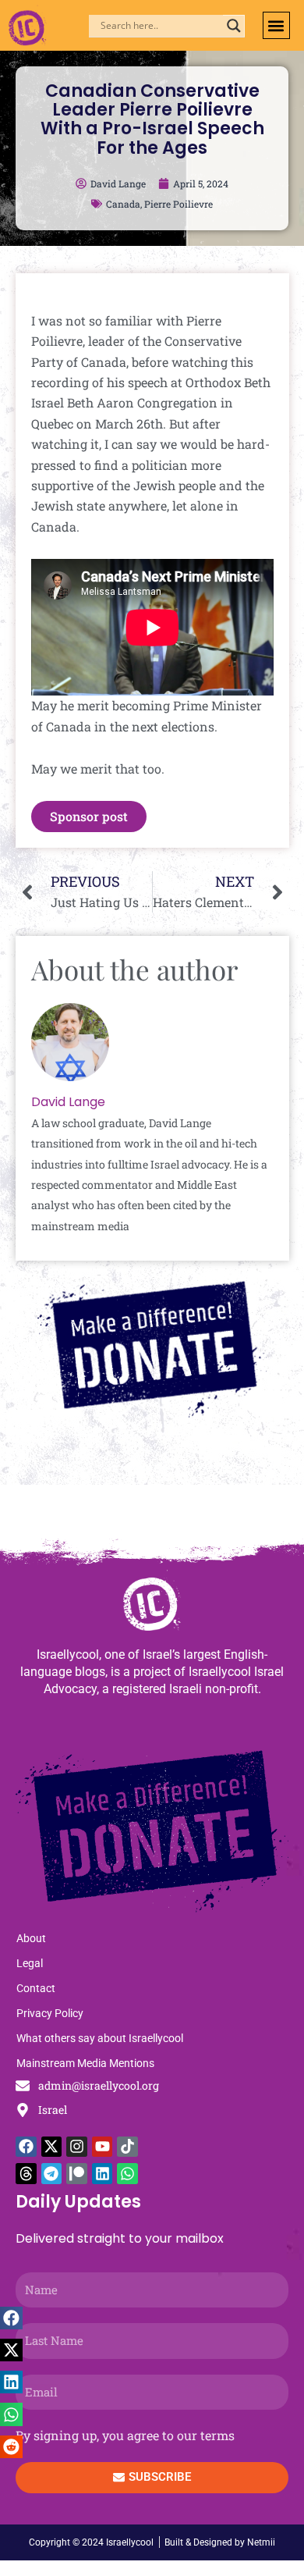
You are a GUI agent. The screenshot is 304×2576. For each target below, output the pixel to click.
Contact (36, 1988)
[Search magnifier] (234, 26)
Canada (123, 204)
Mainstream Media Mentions (85, 2063)
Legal (30, 1963)
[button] (276, 25)
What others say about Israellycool (100, 2038)
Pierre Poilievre (179, 204)
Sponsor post (89, 816)
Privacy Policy (50, 2013)
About (31, 1938)
